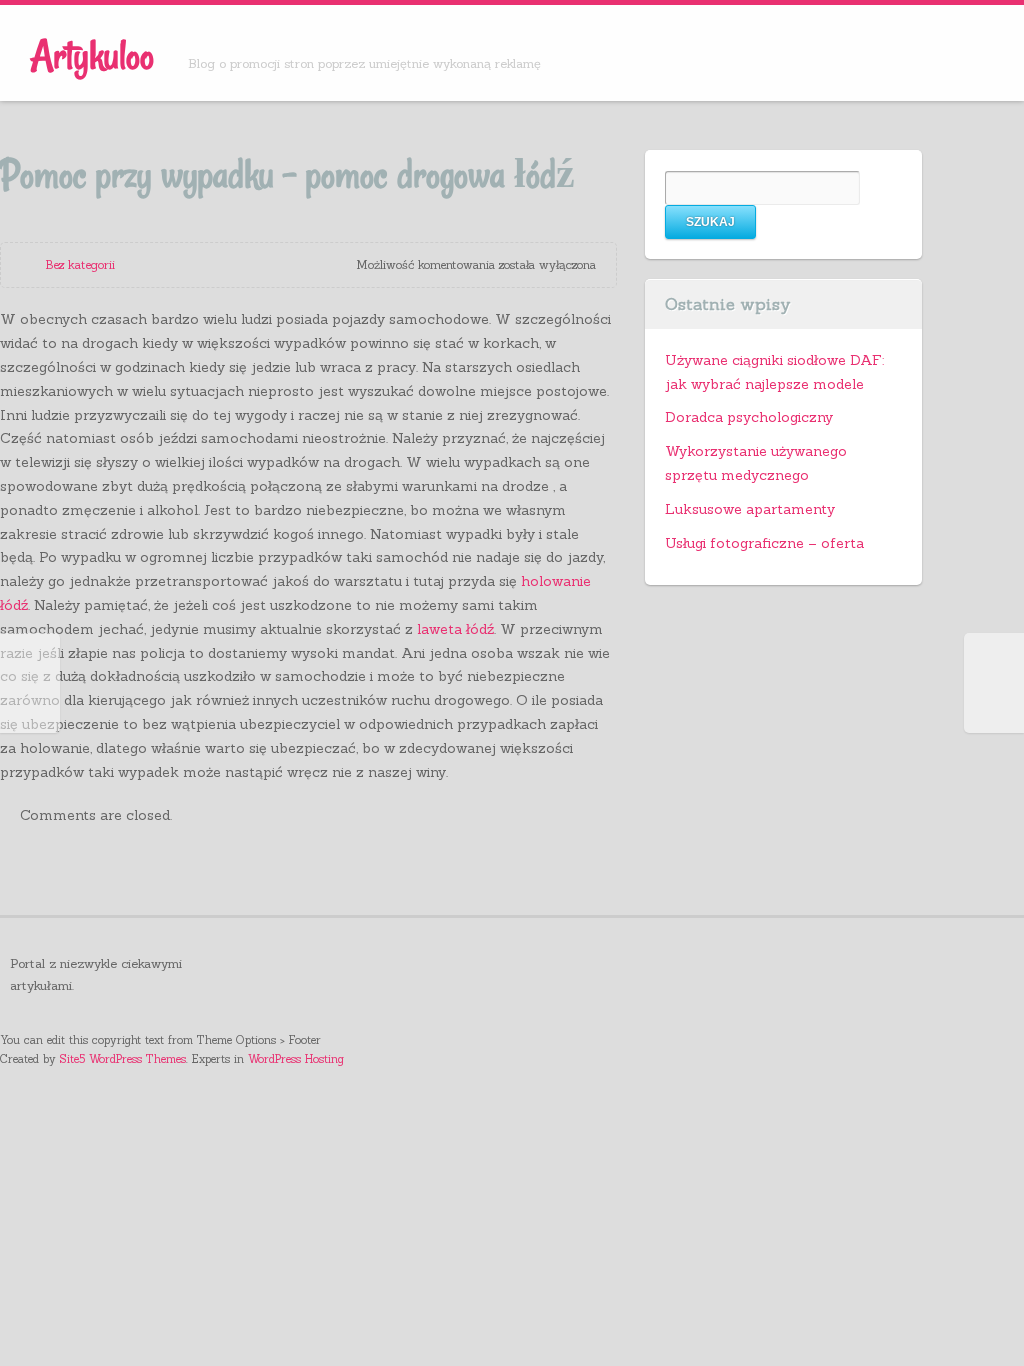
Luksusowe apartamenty (750, 509)
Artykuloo (92, 55)
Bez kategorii (80, 264)
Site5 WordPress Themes (123, 1059)
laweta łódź (455, 629)
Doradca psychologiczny (749, 417)
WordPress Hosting (296, 1059)
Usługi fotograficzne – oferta (764, 543)
